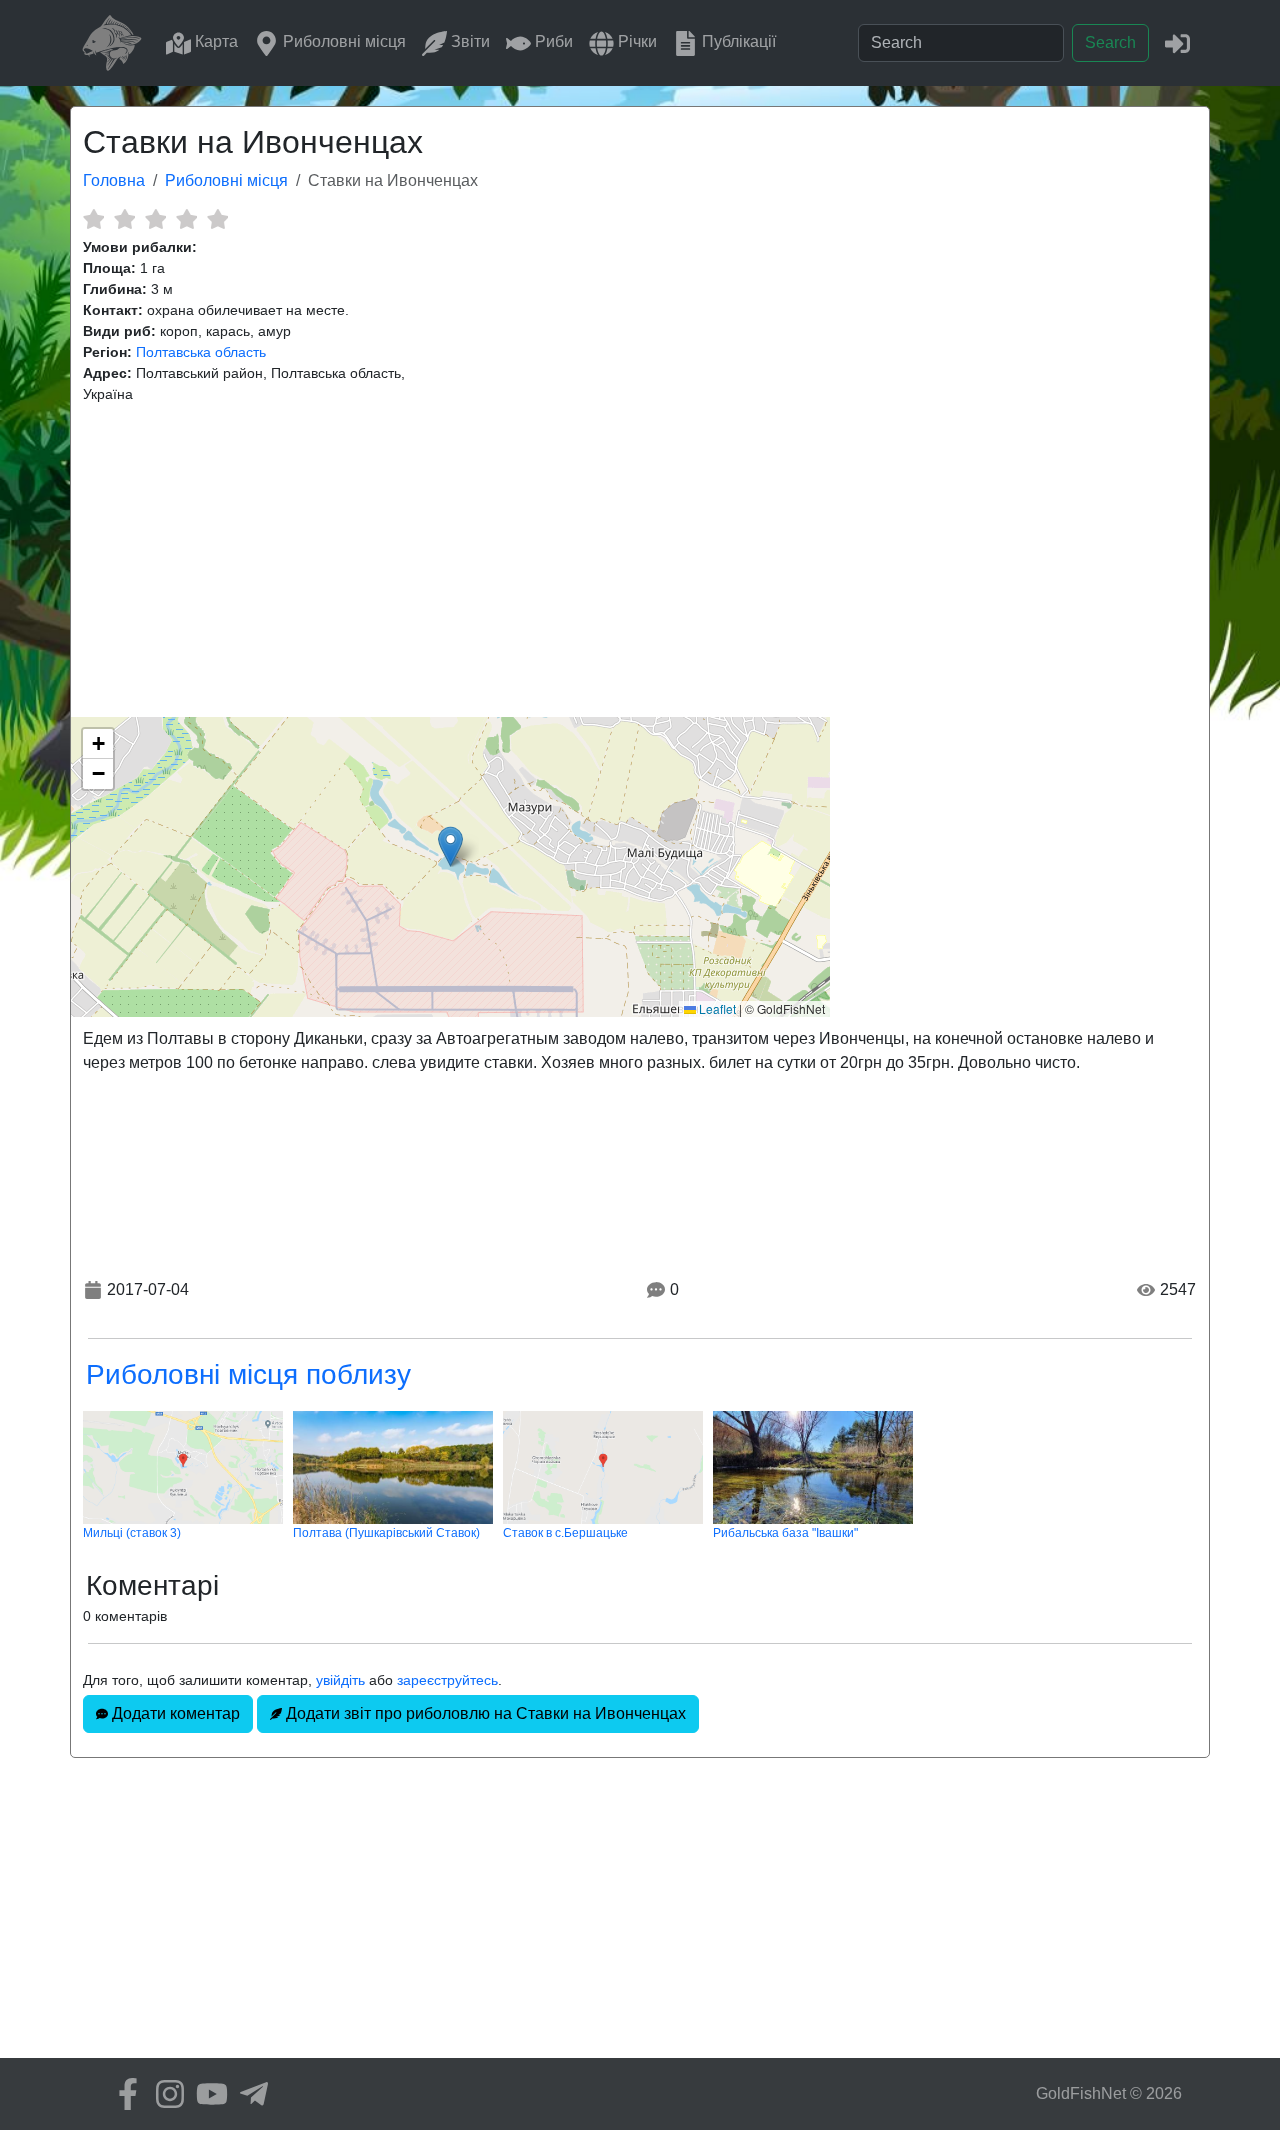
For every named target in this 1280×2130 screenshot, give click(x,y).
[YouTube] (207, 2094)
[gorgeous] (217, 219)
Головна (114, 180)
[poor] (124, 219)
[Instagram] (165, 2094)
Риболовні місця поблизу (248, 1374)
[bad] (93, 219)
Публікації (737, 41)
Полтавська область (201, 352)
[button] (450, 846)
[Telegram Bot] (249, 2094)
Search (1110, 42)
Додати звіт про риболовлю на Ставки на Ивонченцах (484, 1713)
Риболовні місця (342, 41)
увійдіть (340, 1680)
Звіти (468, 41)
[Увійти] (1177, 42)
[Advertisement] (640, 561)
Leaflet (716, 1008)
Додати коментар (174, 1713)
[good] (186, 219)
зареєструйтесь (447, 1680)
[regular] (155, 219)
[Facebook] (123, 2094)
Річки (635, 41)
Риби (552, 41)
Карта (214, 41)
